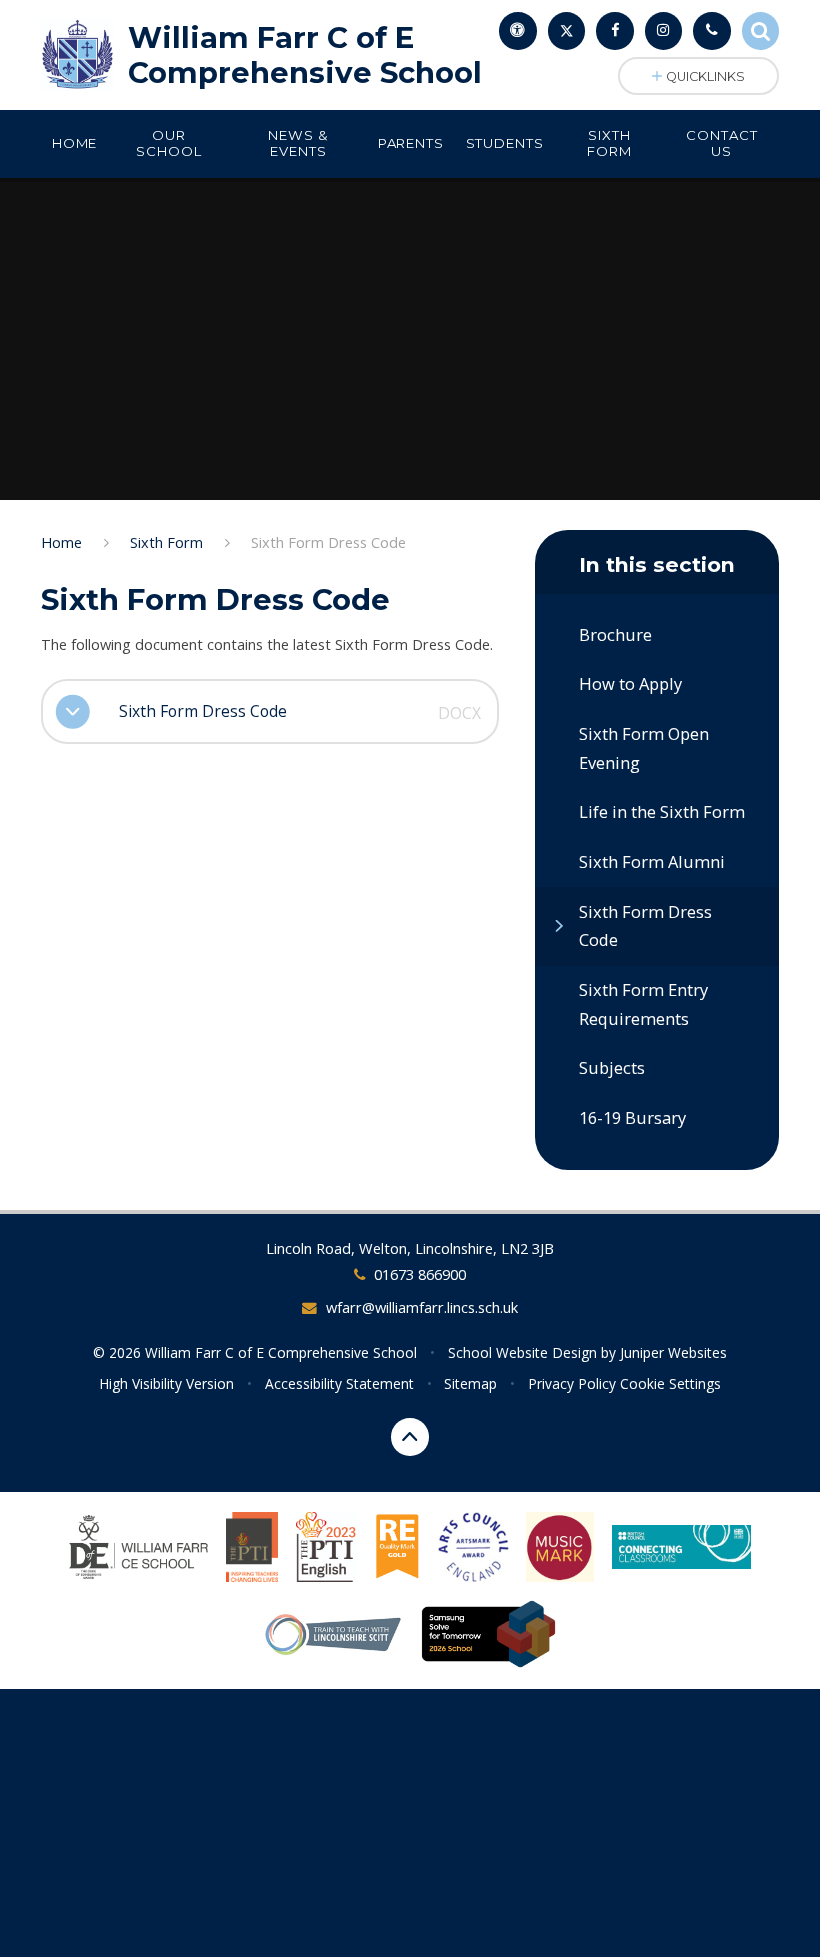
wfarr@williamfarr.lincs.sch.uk (421, 1307)
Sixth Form (166, 542)
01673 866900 (419, 1274)
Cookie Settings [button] (670, 1383)
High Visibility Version (166, 1383)
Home (61, 542)
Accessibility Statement (339, 1383)
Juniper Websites (673, 1352)
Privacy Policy (572, 1383)
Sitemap (470, 1383)
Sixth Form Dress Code (328, 542)
